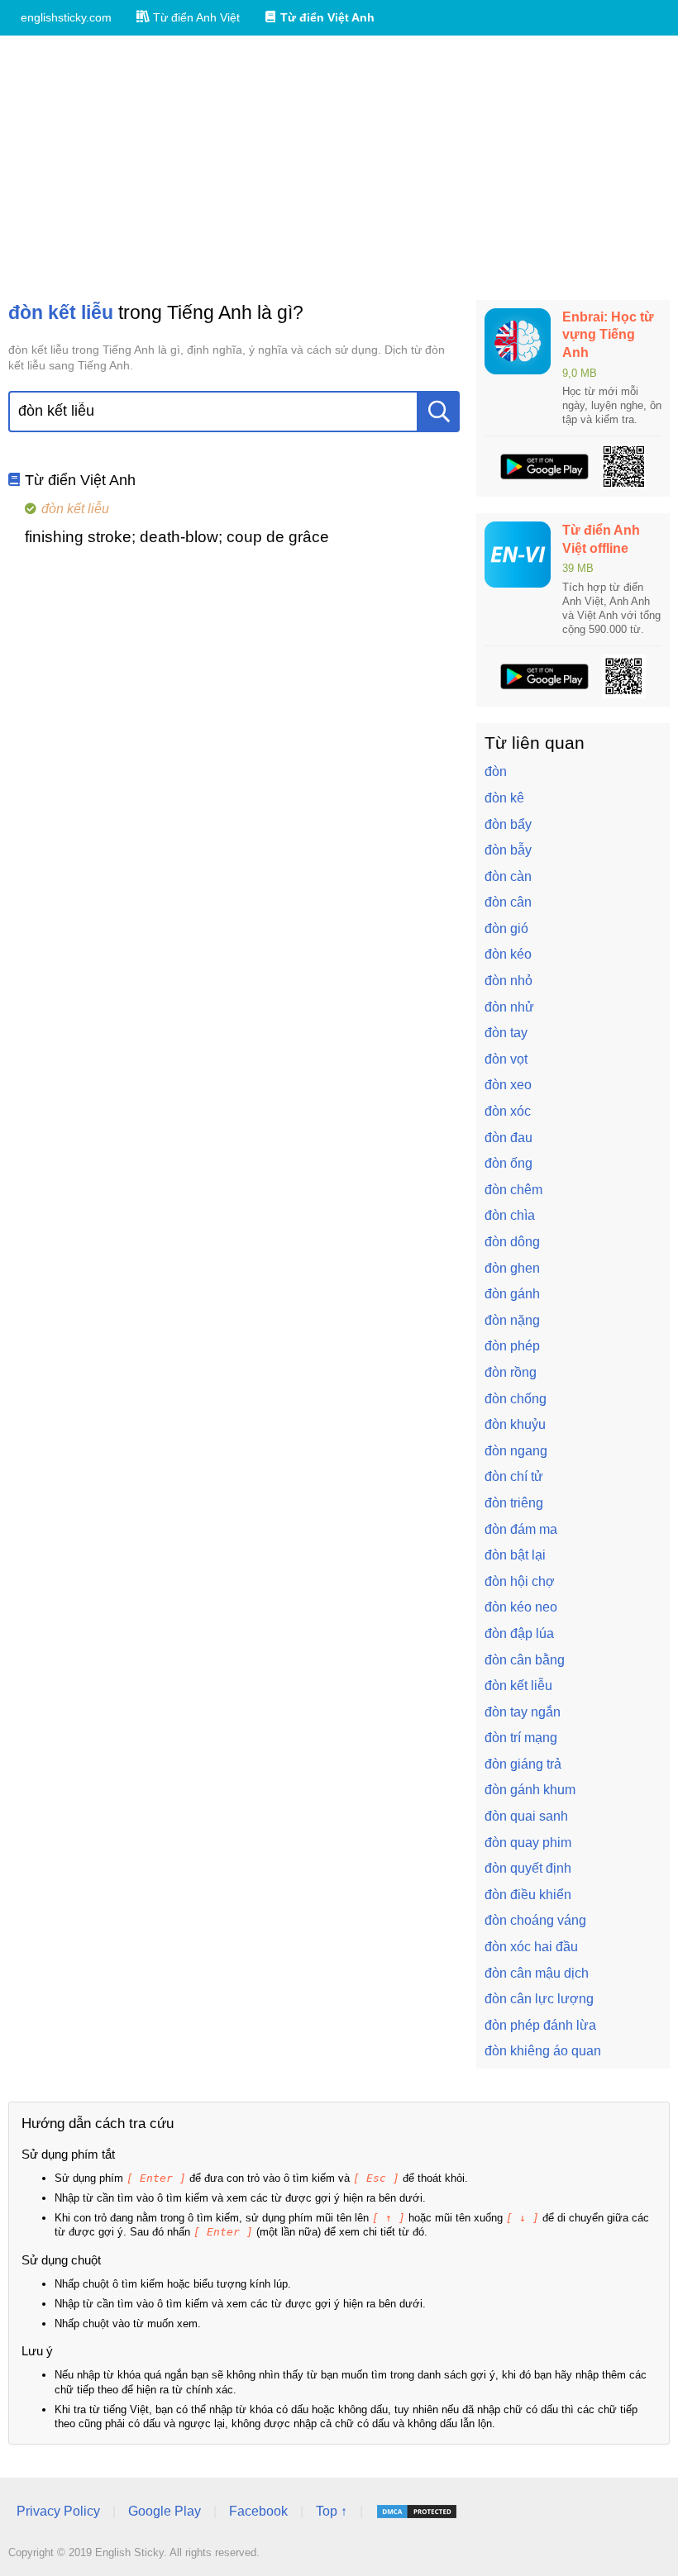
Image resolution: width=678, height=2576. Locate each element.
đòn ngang (516, 1451)
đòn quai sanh (526, 1816)
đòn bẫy (508, 850)
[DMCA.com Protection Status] (417, 2512)
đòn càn (508, 876)
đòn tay (506, 1033)
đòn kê (504, 798)
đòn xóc (508, 1111)
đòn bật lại (515, 1555)
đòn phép (512, 1346)
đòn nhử (509, 1007)
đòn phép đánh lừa (540, 2025)
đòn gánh (512, 1294)
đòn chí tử (514, 1476)
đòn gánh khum (530, 1790)
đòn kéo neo (521, 1607)
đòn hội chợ (520, 1581)
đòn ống (508, 1163)
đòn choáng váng (535, 1920)
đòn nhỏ (508, 981)
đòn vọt (506, 1059)
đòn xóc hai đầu (531, 1947)
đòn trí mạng (521, 1738)
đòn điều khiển (528, 1895)
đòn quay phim (528, 1843)
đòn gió (506, 929)
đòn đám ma (521, 1529)
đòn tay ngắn (523, 1712)
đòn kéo (508, 954)
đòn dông (512, 1242)
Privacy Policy (58, 2511)
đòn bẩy (508, 824)
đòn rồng (511, 1372)
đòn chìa (510, 1215)
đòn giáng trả (523, 1764)
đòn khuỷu (515, 1424)
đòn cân (508, 902)
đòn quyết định (528, 1868)
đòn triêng (514, 1503)
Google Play (165, 2511)
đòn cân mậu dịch (537, 1973)
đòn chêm (513, 1190)
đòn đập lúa (519, 1633)
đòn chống (516, 1399)
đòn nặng (512, 1320)
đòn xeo (508, 1085)
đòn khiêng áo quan (543, 2051)
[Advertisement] (339, 168)
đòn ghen (512, 1268)
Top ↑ (332, 2511)
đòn (496, 771)
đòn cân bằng (525, 1660)
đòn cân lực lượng (539, 1999)
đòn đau (508, 1138)
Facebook (258, 2511)
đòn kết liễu (518, 1686)
